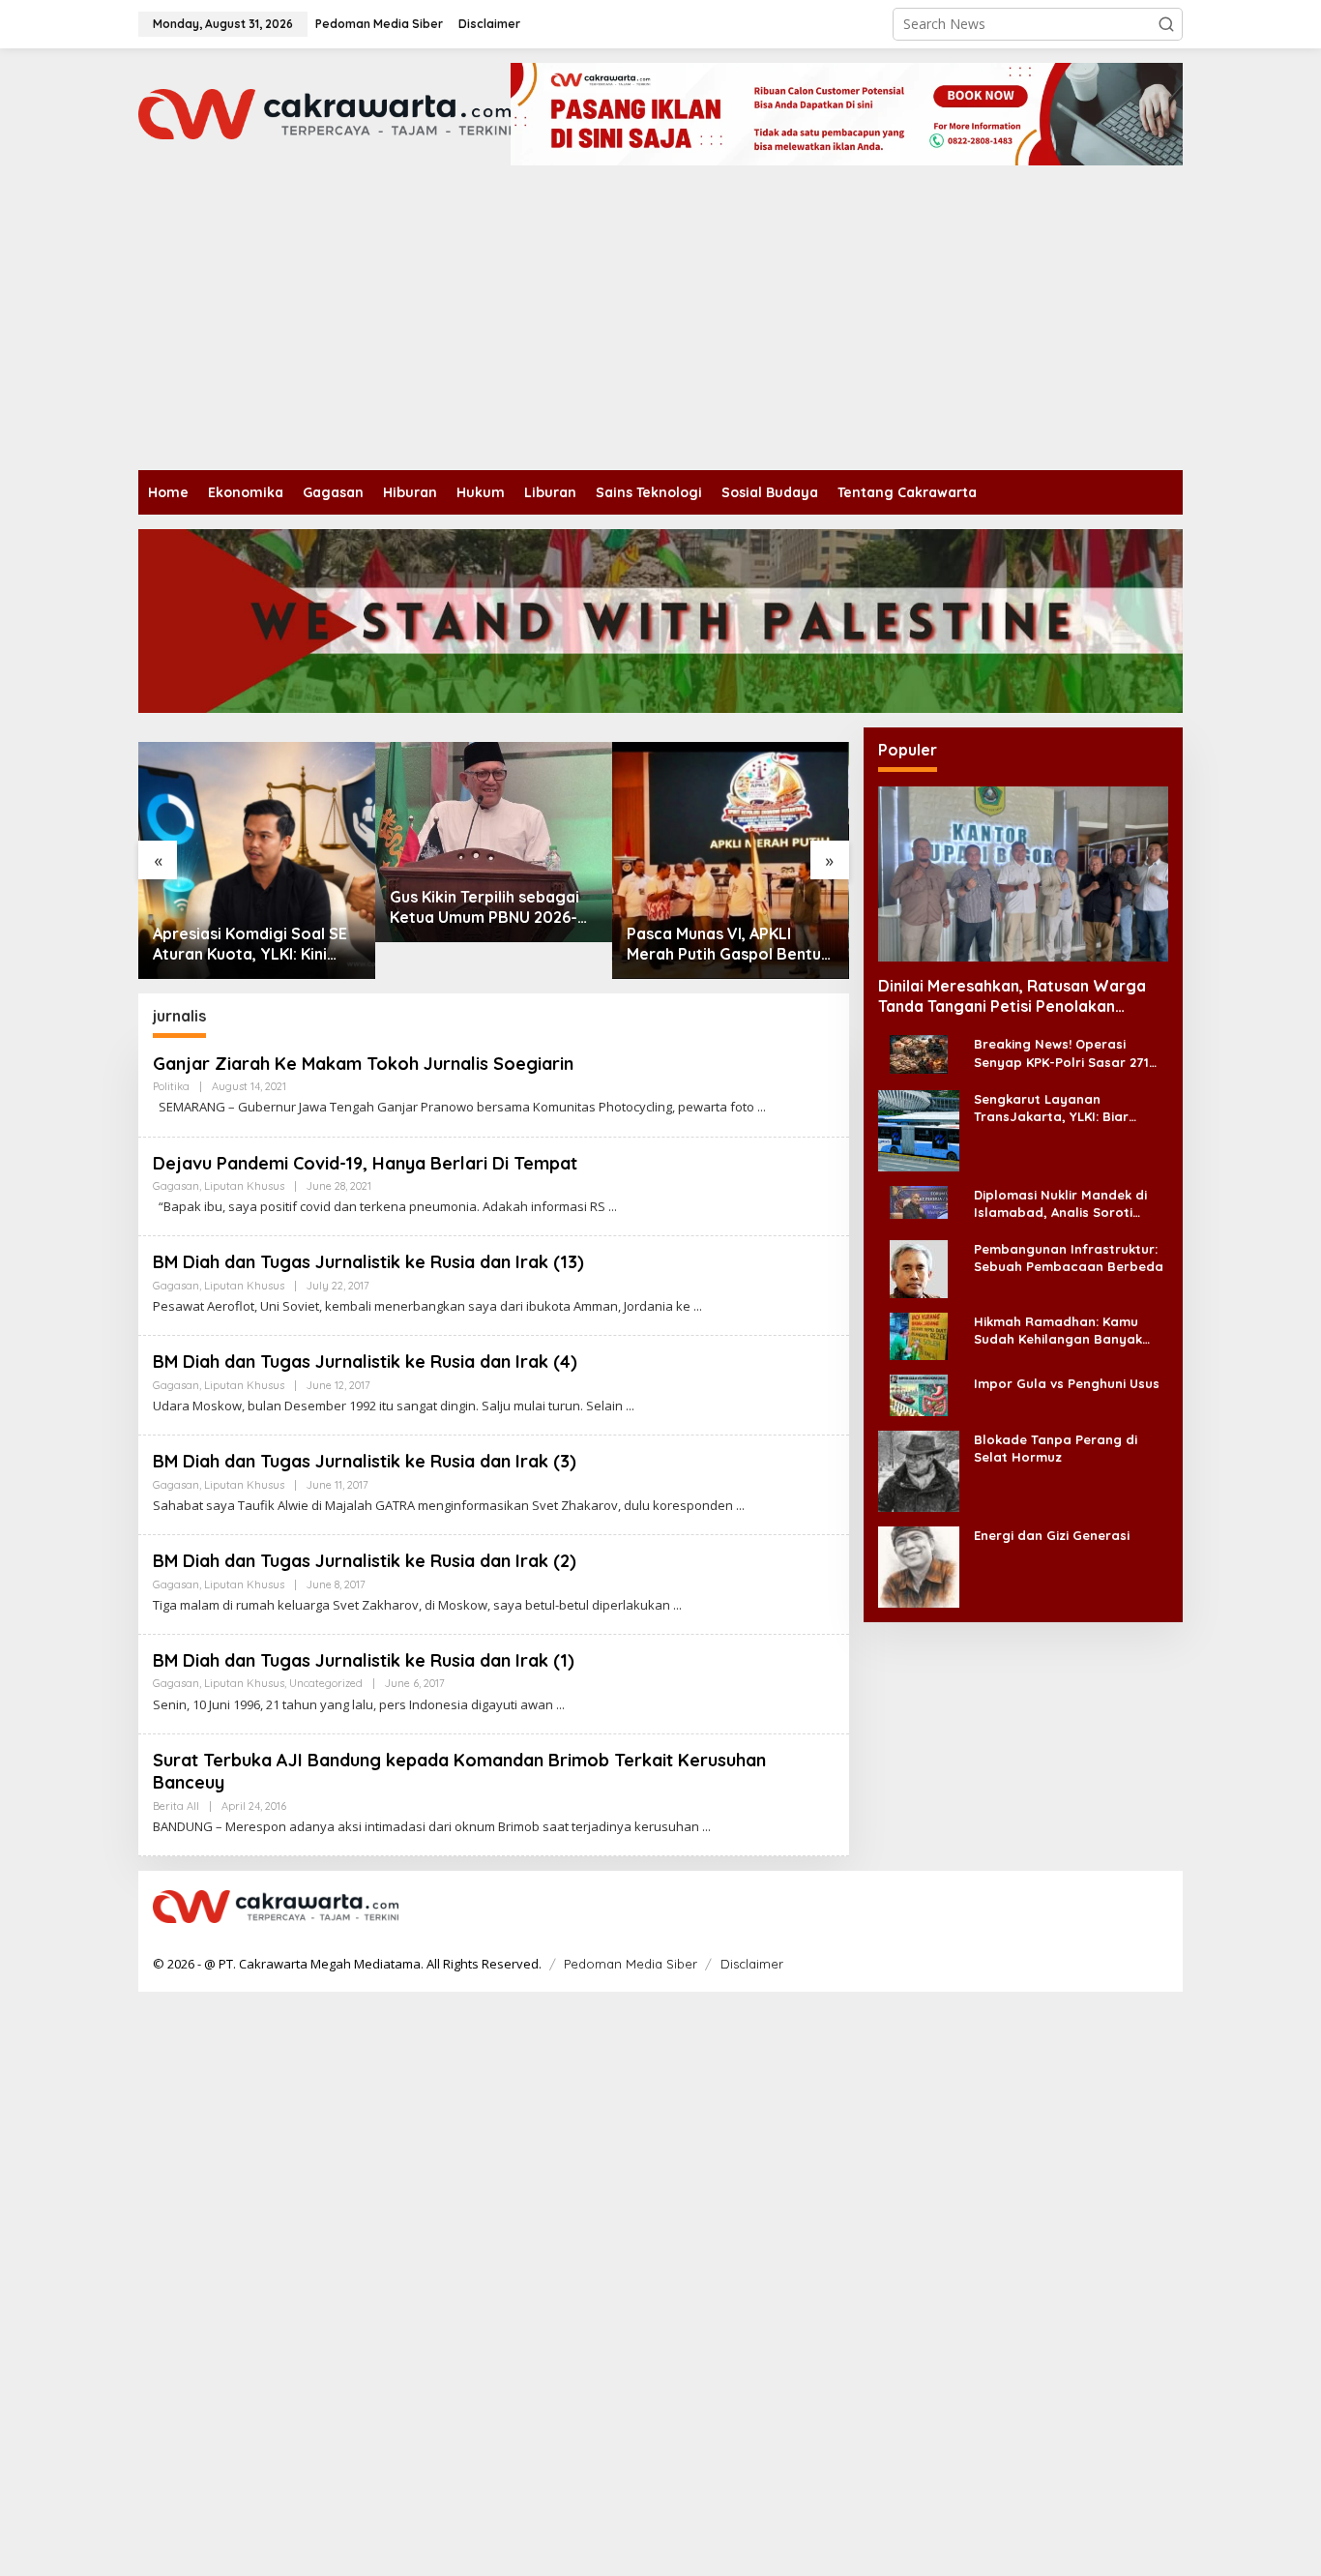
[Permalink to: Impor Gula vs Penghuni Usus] (919, 1394)
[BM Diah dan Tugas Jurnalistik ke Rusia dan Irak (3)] (740, 1506)
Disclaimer (752, 1964)
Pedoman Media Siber (631, 1964)
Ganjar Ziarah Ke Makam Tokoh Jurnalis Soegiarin (363, 1064)
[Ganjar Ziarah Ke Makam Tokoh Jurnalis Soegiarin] (762, 1107)
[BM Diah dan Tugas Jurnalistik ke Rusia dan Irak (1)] (560, 1705)
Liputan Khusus (244, 1186)
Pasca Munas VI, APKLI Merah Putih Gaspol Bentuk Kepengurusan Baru (728, 944)
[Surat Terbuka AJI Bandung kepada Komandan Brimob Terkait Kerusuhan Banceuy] (706, 1827)
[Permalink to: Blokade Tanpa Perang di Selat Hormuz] (919, 1470)
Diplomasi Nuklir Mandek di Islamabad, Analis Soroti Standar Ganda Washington (1064, 1204)
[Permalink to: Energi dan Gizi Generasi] (919, 1566)
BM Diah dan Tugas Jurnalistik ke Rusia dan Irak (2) (365, 1561)
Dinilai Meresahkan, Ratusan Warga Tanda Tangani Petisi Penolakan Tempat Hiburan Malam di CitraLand (1012, 996)
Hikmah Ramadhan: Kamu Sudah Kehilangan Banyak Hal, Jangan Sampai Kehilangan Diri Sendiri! (1058, 1331)
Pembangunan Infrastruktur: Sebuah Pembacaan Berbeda (1069, 1258)
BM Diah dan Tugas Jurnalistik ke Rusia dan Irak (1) (364, 1660)
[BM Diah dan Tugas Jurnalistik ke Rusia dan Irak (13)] (698, 1306)
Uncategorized (326, 1683)
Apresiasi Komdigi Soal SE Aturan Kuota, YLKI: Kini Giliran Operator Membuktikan (250, 944)
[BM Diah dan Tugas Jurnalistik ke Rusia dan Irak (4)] (630, 1406)
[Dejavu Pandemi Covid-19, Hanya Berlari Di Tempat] (613, 1207)
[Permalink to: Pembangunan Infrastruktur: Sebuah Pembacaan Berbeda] (919, 1268)
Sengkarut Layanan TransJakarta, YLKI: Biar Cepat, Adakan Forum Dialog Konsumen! (1067, 1108)
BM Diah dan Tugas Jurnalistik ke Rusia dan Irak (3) (365, 1461)
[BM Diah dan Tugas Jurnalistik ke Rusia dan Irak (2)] (677, 1605)
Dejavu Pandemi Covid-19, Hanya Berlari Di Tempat (365, 1163)
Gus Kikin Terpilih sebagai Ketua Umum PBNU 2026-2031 (484, 907)
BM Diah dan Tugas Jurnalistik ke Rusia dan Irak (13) (368, 1262)
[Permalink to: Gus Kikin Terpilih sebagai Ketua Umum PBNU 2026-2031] (494, 842)
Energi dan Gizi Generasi (1052, 1535)
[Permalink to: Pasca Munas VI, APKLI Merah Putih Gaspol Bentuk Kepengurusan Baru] (731, 860)
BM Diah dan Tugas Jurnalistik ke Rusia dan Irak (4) (365, 1362)
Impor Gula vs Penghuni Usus (1067, 1383)
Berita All (176, 1806)
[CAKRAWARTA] (324, 113)
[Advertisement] (660, 325)
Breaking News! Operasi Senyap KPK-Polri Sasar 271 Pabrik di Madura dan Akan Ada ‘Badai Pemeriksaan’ (1061, 1054)
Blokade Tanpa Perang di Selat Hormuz (1056, 1448)
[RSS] (1156, 1908)
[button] (1166, 24)
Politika (171, 1086)
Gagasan (176, 1186)
